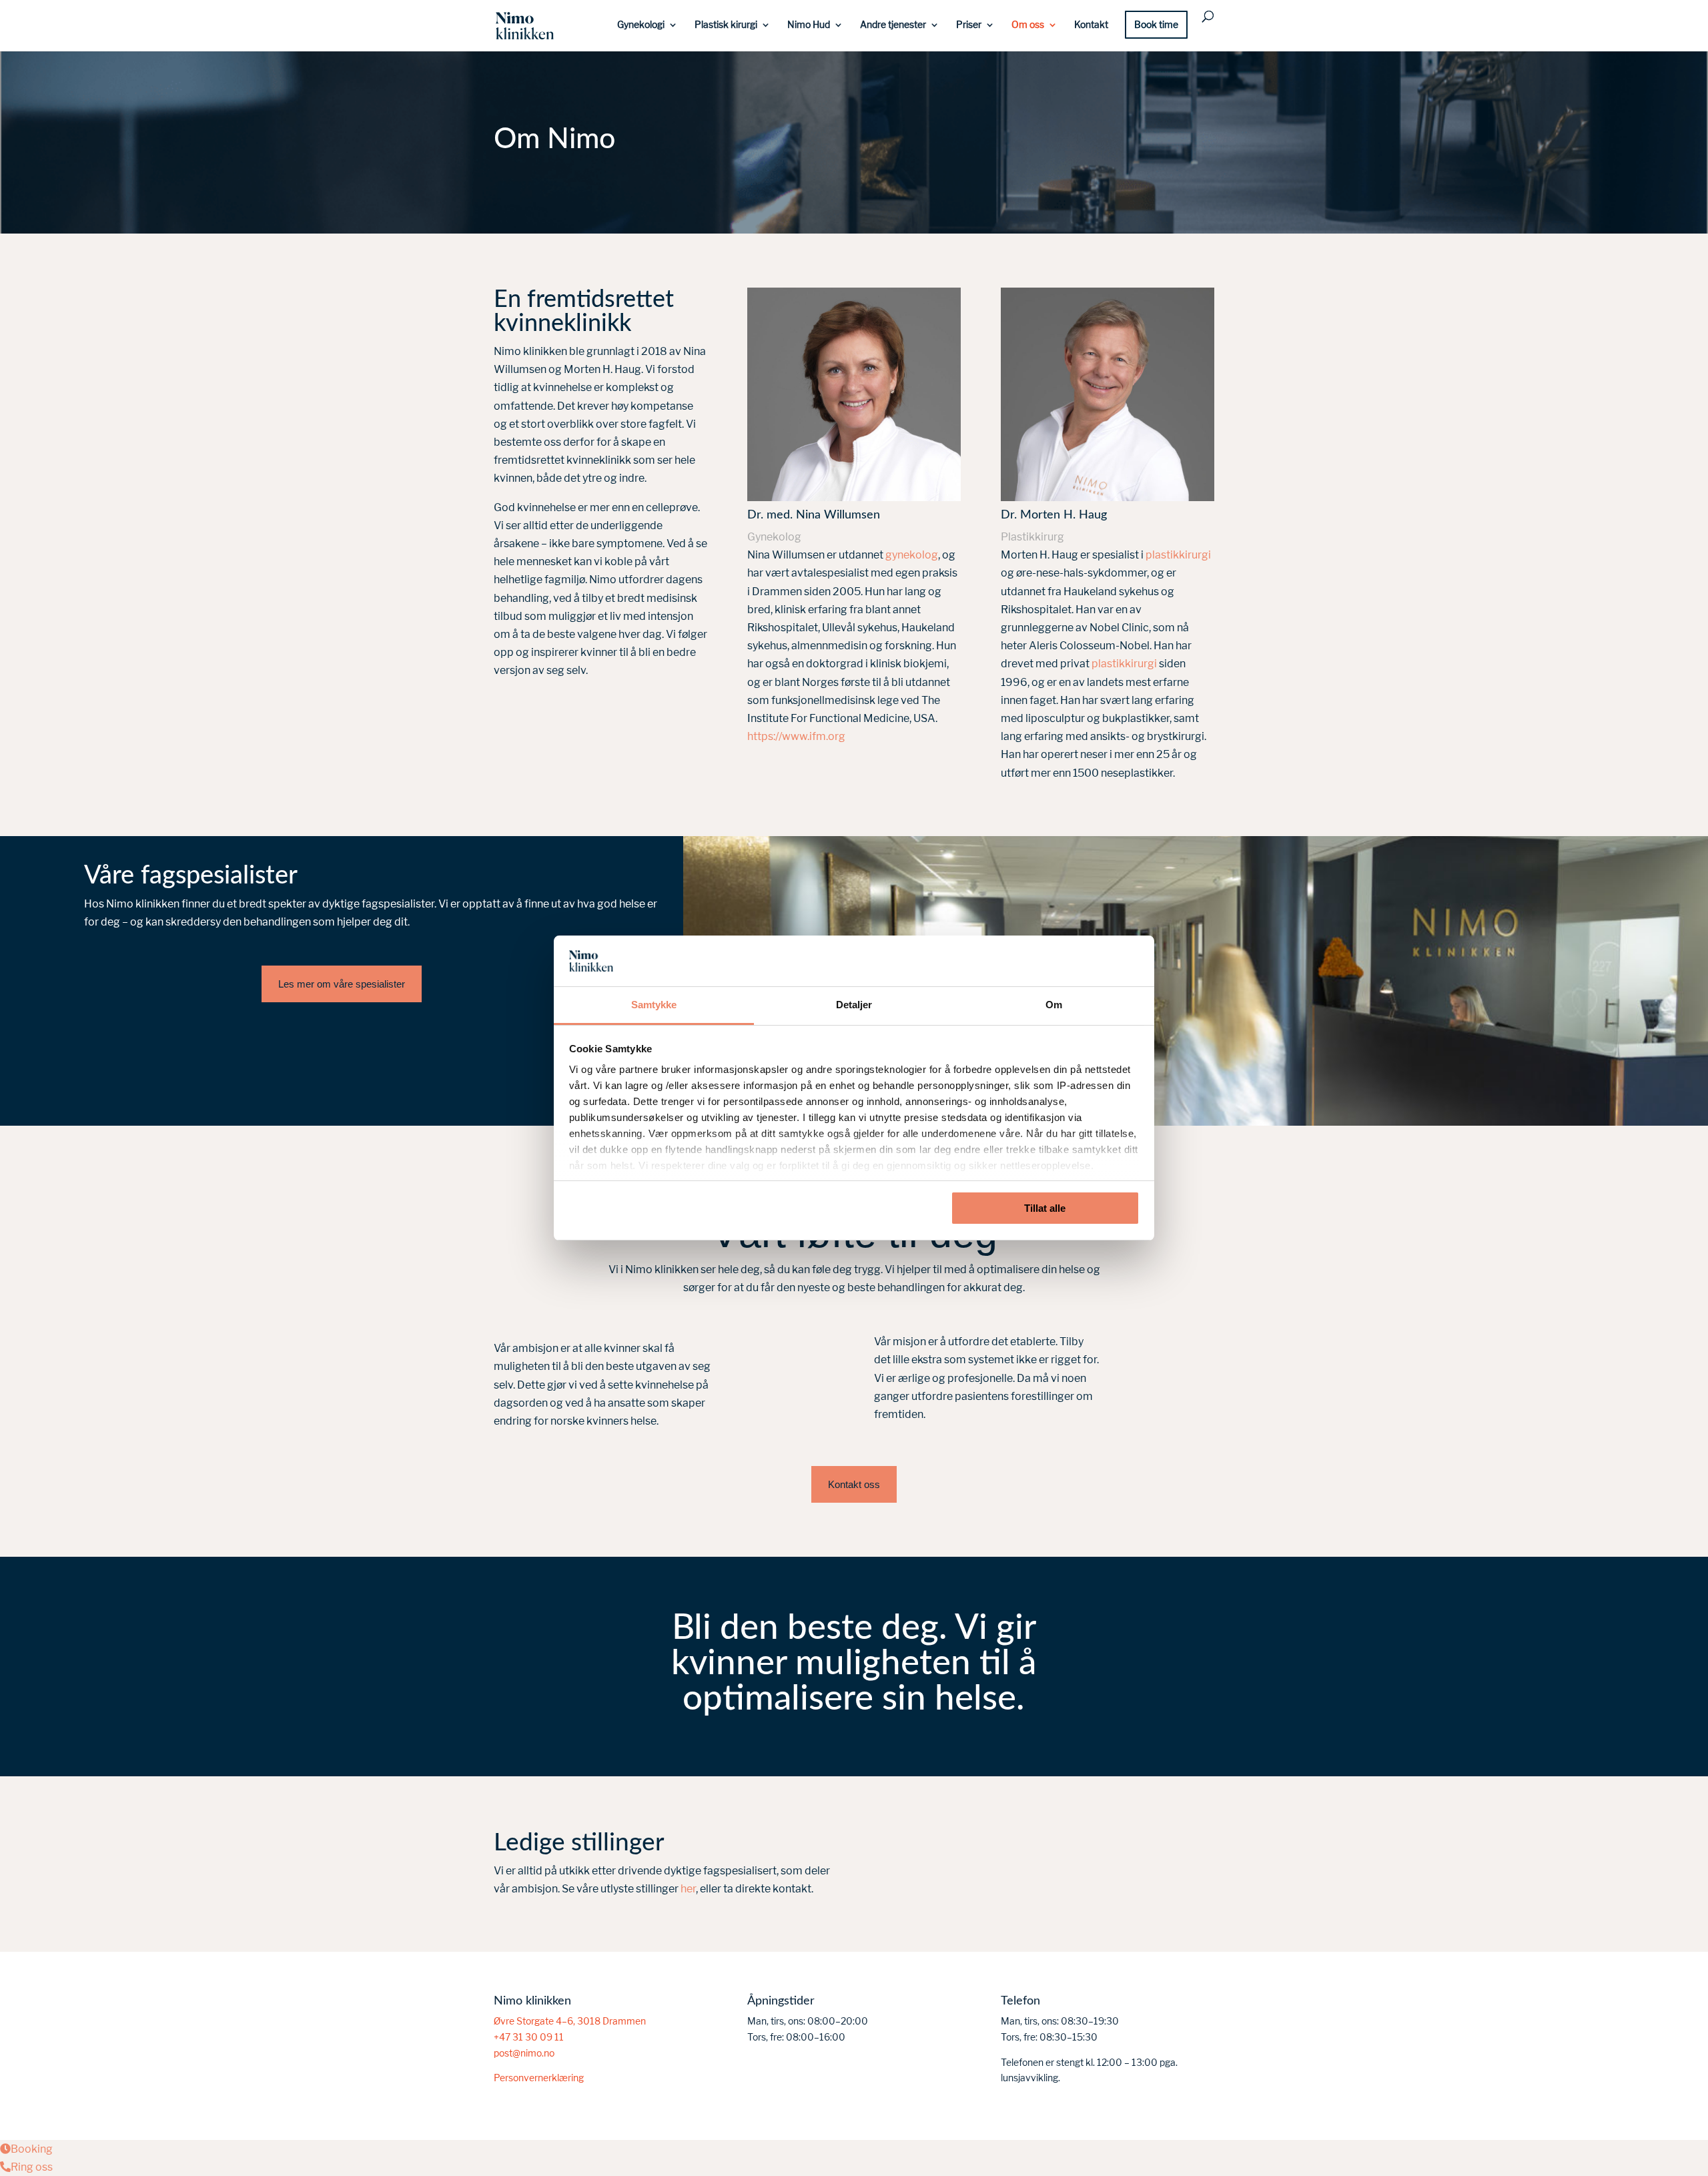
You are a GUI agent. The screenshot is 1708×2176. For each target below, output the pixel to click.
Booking (32, 2149)
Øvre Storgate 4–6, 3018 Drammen (570, 2021)
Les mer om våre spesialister (342, 984)
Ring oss (32, 2167)
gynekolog (912, 555)
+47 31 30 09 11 (529, 2037)
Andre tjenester (893, 25)
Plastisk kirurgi (726, 25)
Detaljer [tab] (854, 1005)
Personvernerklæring (539, 2078)
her (688, 1889)
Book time (1156, 25)
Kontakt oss (854, 1484)
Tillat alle (1045, 1208)
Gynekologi (641, 25)
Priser (969, 25)
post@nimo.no (524, 2053)
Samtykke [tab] (654, 1005)
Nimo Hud (809, 25)
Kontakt (1091, 25)
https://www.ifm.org (796, 736)
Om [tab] (1054, 1005)
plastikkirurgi (1178, 555)
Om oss (1028, 25)
